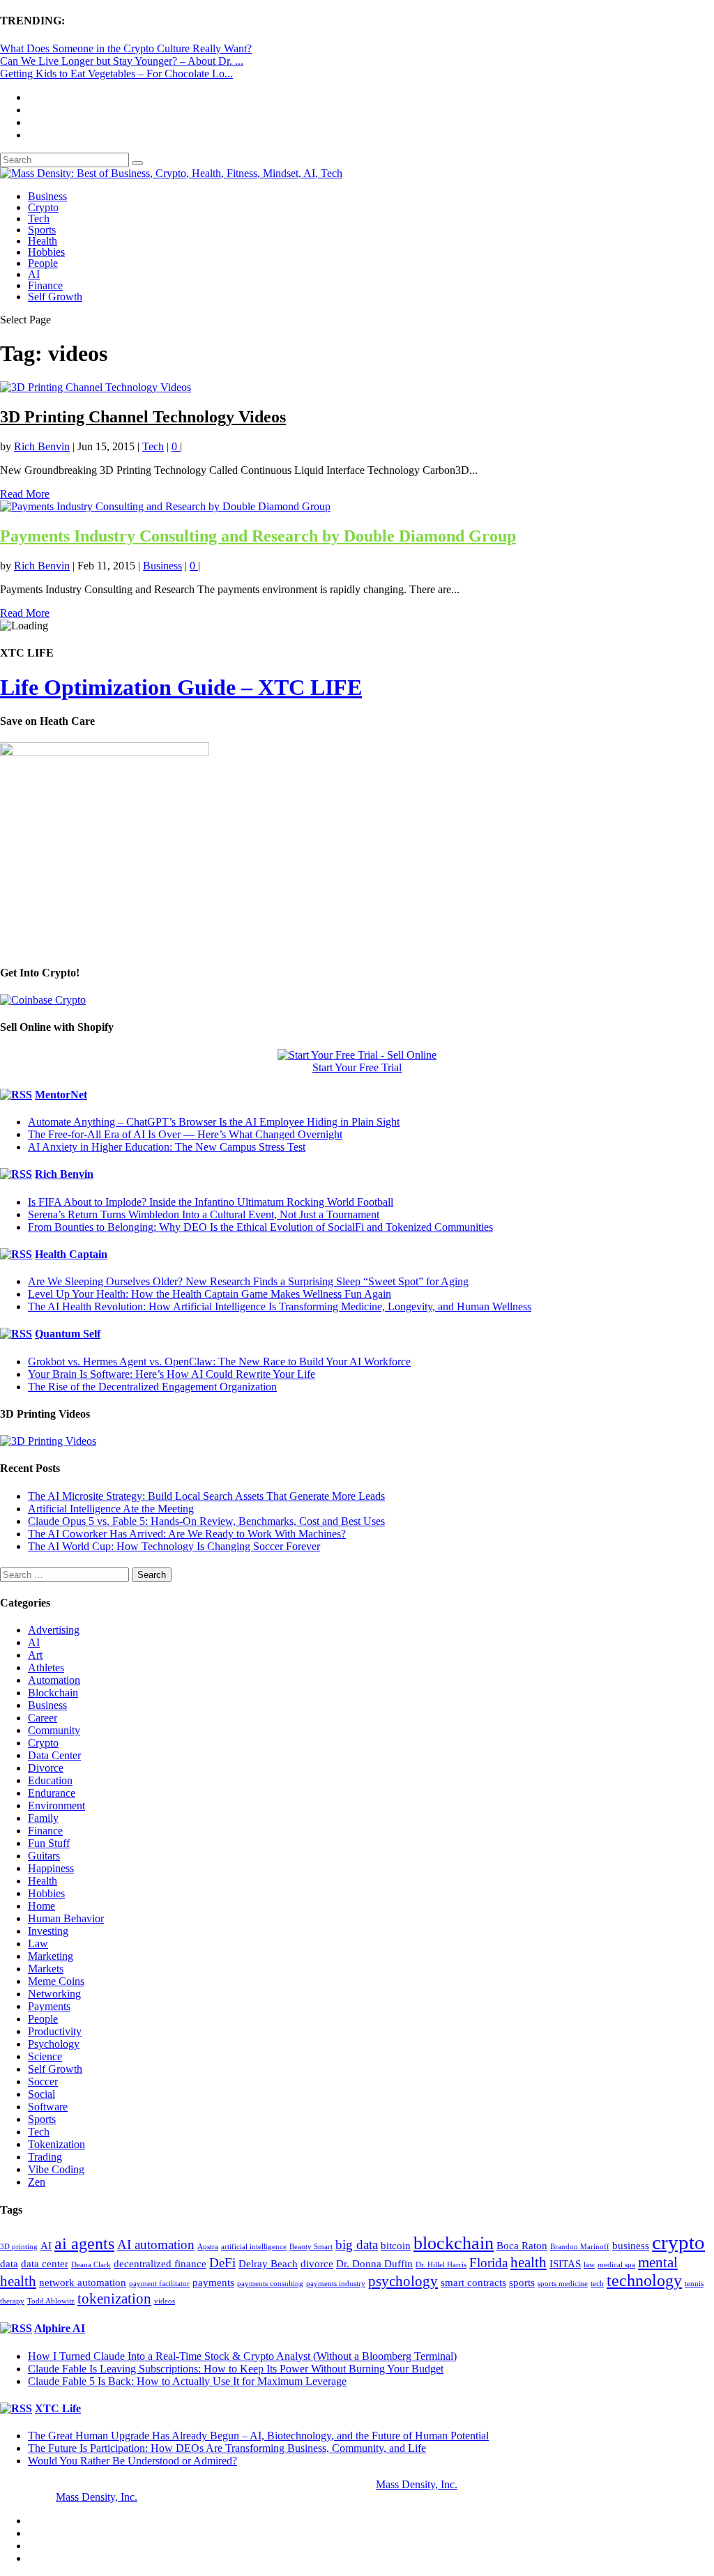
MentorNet (61, 1095)
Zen (37, 2182)
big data (357, 2245)
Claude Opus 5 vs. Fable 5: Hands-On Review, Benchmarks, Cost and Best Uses (206, 1521)
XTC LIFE (310, 687)
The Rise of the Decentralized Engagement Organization (152, 1387)
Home (41, 1906)
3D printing (19, 2247)
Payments (49, 2006)
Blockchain (53, 1693)
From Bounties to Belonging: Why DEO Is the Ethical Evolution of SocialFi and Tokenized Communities (260, 1227)
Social (41, 2094)
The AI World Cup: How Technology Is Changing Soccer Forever (174, 1546)
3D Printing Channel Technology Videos (143, 417)
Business (47, 196)
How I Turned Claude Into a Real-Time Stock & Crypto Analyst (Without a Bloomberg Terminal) (242, 2356)
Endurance (52, 1793)
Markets (46, 1969)
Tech (39, 219)
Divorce (46, 1768)
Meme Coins (56, 1981)
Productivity (55, 2031)
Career (43, 1718)
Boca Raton (522, 2246)
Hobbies (46, 252)
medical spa (616, 2265)
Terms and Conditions (316, 2497)
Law (38, 1944)
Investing (48, 1931)
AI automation (156, 2245)
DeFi (222, 2263)
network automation (83, 2283)
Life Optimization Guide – (129, 687)
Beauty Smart (311, 2247)
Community (54, 1730)
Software (48, 2107)
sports (522, 2283)
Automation (54, 1680)
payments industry (336, 2284)
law (589, 2265)
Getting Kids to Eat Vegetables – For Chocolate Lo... (116, 74)
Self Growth (55, 297)
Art (35, 1655)
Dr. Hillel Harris (441, 2265)
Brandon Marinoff (580, 2247)
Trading (45, 2157)
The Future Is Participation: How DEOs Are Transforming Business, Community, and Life (227, 2448)
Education (50, 1780)
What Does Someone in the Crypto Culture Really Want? (126, 48)
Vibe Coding (56, 2169)
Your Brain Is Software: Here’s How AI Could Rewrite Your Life (172, 1374)
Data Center (54, 1755)
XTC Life (58, 2408)
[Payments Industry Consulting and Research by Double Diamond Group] (165, 506)
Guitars (44, 1856)
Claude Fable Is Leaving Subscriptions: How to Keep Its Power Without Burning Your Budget (236, 2369)
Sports (42, 230)
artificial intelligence (254, 2247)
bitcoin (396, 2246)
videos (165, 2301)
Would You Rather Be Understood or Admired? (132, 2461)
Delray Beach (268, 2264)
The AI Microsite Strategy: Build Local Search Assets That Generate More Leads (206, 1496)
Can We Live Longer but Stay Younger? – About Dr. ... (122, 61)
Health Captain (71, 1254)
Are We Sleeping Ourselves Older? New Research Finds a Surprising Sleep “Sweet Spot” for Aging (248, 1281)
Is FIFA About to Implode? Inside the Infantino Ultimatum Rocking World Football (211, 1202)
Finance (45, 285)
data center (45, 2264)
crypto (678, 2242)
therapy (12, 2301)
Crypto (43, 207)
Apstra (208, 2247)
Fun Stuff (49, 1843)
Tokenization (56, 2144)
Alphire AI (60, 2328)
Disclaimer (236, 2497)
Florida (488, 2263)
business (631, 2246)
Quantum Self (68, 1334)
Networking (54, 1994)
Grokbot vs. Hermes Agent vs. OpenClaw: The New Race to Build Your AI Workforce (219, 1362)
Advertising (54, 1630)
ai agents (84, 2244)
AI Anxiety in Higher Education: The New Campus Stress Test (167, 1147)
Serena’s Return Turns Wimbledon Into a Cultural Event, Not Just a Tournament (204, 1214)
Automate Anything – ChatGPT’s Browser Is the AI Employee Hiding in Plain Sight (214, 1122)
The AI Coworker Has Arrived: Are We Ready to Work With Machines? (187, 1534)
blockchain (454, 2243)
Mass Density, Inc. (417, 2484)
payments (213, 2283)
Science (45, 2056)
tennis (694, 2284)
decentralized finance (160, 2264)
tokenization (114, 2299)
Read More (25, 494)
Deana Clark (91, 2265)
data (9, 2264)
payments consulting (270, 2284)
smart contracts (473, 2283)
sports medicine (563, 2284)
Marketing (51, 1956)
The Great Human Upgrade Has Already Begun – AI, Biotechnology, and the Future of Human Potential (258, 2436)
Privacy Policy (172, 2497)
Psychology (54, 2044)
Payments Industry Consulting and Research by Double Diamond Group (258, 536)
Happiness (51, 1868)
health (529, 2262)
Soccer (43, 2081)
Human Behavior (66, 1918)
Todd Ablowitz (51, 2301)
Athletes (46, 1667)
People (43, 263)
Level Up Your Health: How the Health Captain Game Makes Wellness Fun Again (210, 1294)
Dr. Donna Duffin (374, 2264)
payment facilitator (159, 2284)
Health (43, 241)
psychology (403, 2281)
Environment (56, 1806)
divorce (317, 2264)
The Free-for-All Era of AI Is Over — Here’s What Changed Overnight (185, 1134)
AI (34, 274)
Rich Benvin (42, 446)
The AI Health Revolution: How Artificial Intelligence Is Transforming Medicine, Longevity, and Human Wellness (280, 1306)
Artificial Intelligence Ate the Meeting (111, 1509)
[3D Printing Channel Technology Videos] (96, 387)
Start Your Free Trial (357, 1067)
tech (597, 2284)
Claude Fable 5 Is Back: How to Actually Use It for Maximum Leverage (187, 2381)
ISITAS (565, 2264)
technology (644, 2280)
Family (43, 1818)
